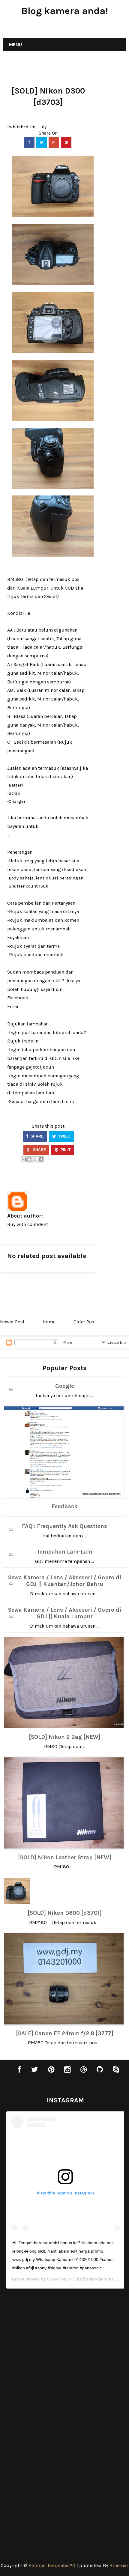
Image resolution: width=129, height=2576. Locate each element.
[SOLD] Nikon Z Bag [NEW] (65, 1737)
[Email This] (24, 1159)
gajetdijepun (40, 1067)
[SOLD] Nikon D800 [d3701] (65, 1913)
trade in (30, 1041)
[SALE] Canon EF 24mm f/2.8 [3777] (65, 2033)
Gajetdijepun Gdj (63, 2279)
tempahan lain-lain (33, 1093)
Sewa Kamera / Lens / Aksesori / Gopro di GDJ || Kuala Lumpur (65, 1613)
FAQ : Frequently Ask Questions (64, 1526)
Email (13, 1006)
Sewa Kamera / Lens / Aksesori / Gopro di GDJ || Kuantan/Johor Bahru (65, 1581)
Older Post (85, 1322)
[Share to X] (35, 1159)
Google (65, 1386)
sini (70, 1101)
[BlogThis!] (29, 1159)
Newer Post (12, 1322)
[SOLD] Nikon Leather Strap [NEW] (65, 1858)
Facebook (18, 998)
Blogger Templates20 (52, 2565)
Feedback (64, 1507)
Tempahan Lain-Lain (64, 1552)
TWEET (64, 1136)
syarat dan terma (42, 946)
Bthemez (119, 2565)
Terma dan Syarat (39, 596)
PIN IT (65, 1150)
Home (49, 1322)
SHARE (37, 1136)
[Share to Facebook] (41, 1159)
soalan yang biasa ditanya (51, 911)
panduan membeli (43, 955)
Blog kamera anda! (65, 11)
